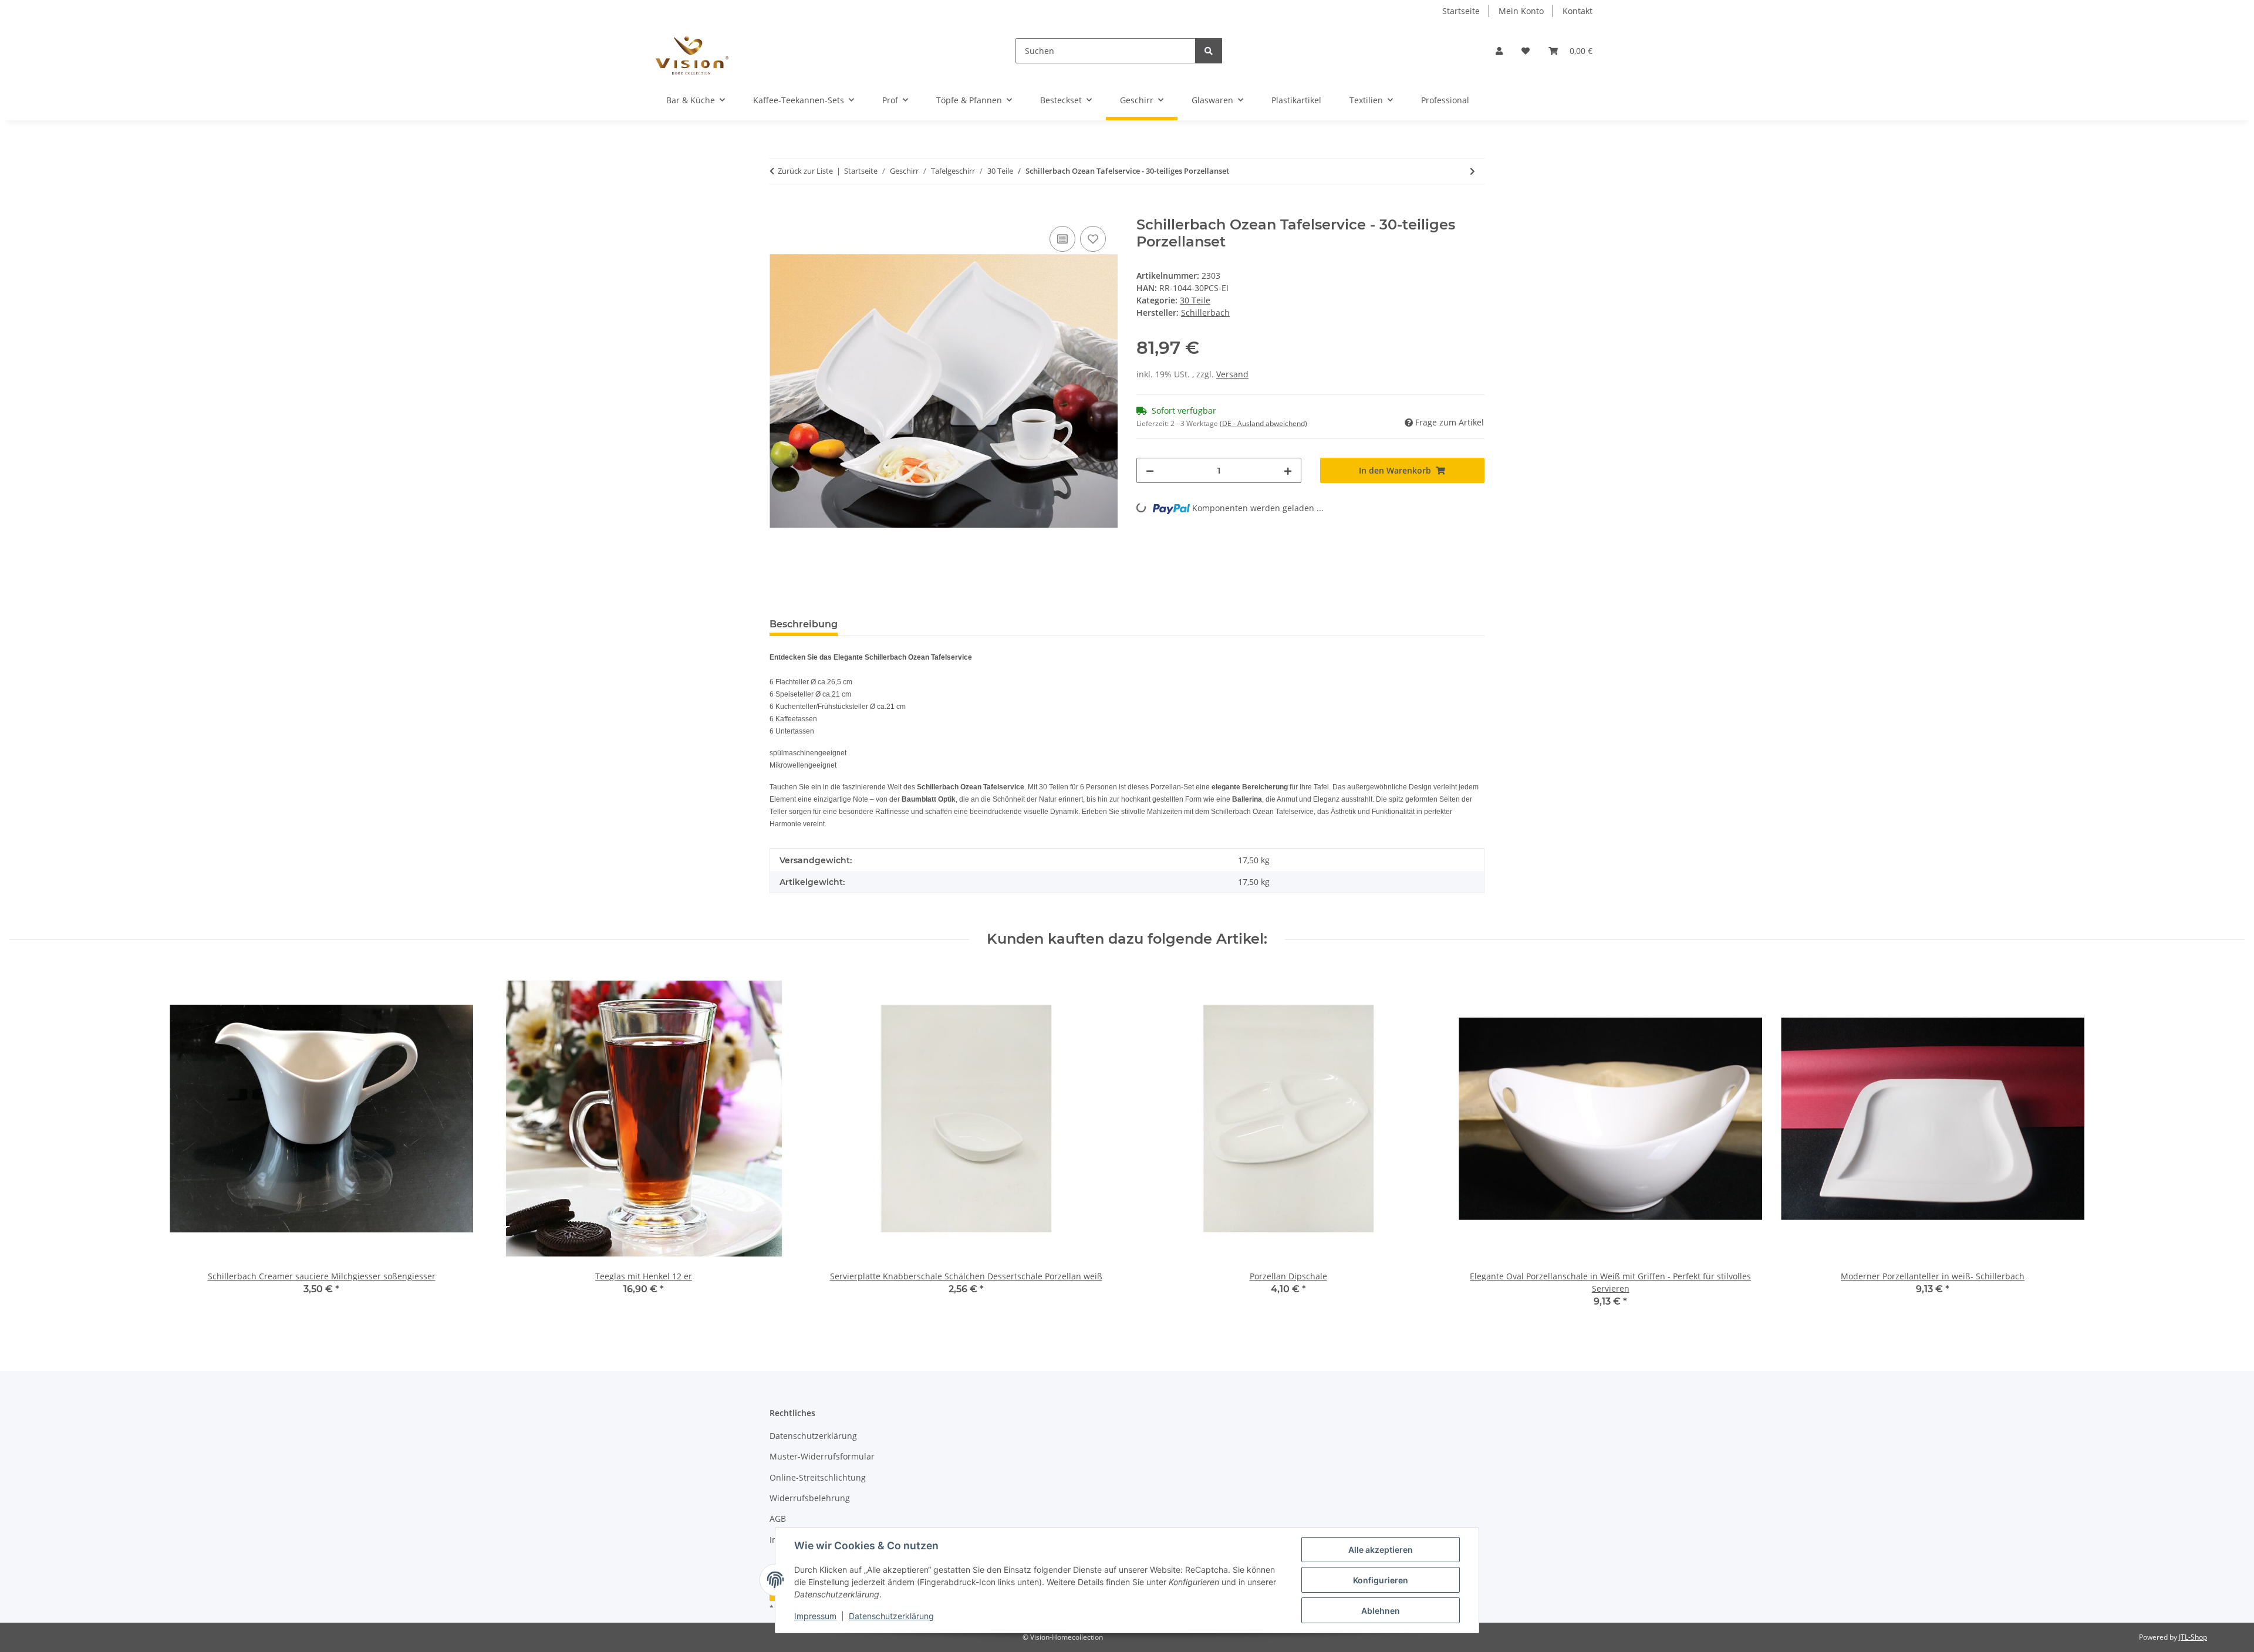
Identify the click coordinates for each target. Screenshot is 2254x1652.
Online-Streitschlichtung (818, 1477)
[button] (1499, 51)
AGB (778, 1518)
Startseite (1461, 11)
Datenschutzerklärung (891, 1616)
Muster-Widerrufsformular (822, 1456)
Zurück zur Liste (805, 171)
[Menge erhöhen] (1288, 470)
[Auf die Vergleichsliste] (1062, 239)
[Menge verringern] (1150, 470)
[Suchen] (1209, 51)
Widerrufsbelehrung (810, 1498)
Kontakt (1578, 11)
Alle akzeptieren (1381, 1550)
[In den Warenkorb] (779, 210)
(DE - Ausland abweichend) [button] (1263, 423)
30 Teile (1195, 300)
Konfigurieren (1381, 1580)
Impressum (815, 1616)
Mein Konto (1521, 11)
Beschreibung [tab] (804, 624)
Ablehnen (1381, 1611)
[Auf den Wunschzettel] (1093, 239)
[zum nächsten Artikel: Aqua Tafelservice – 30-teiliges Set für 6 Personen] (1472, 171)
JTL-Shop (2193, 1637)
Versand (1232, 374)
